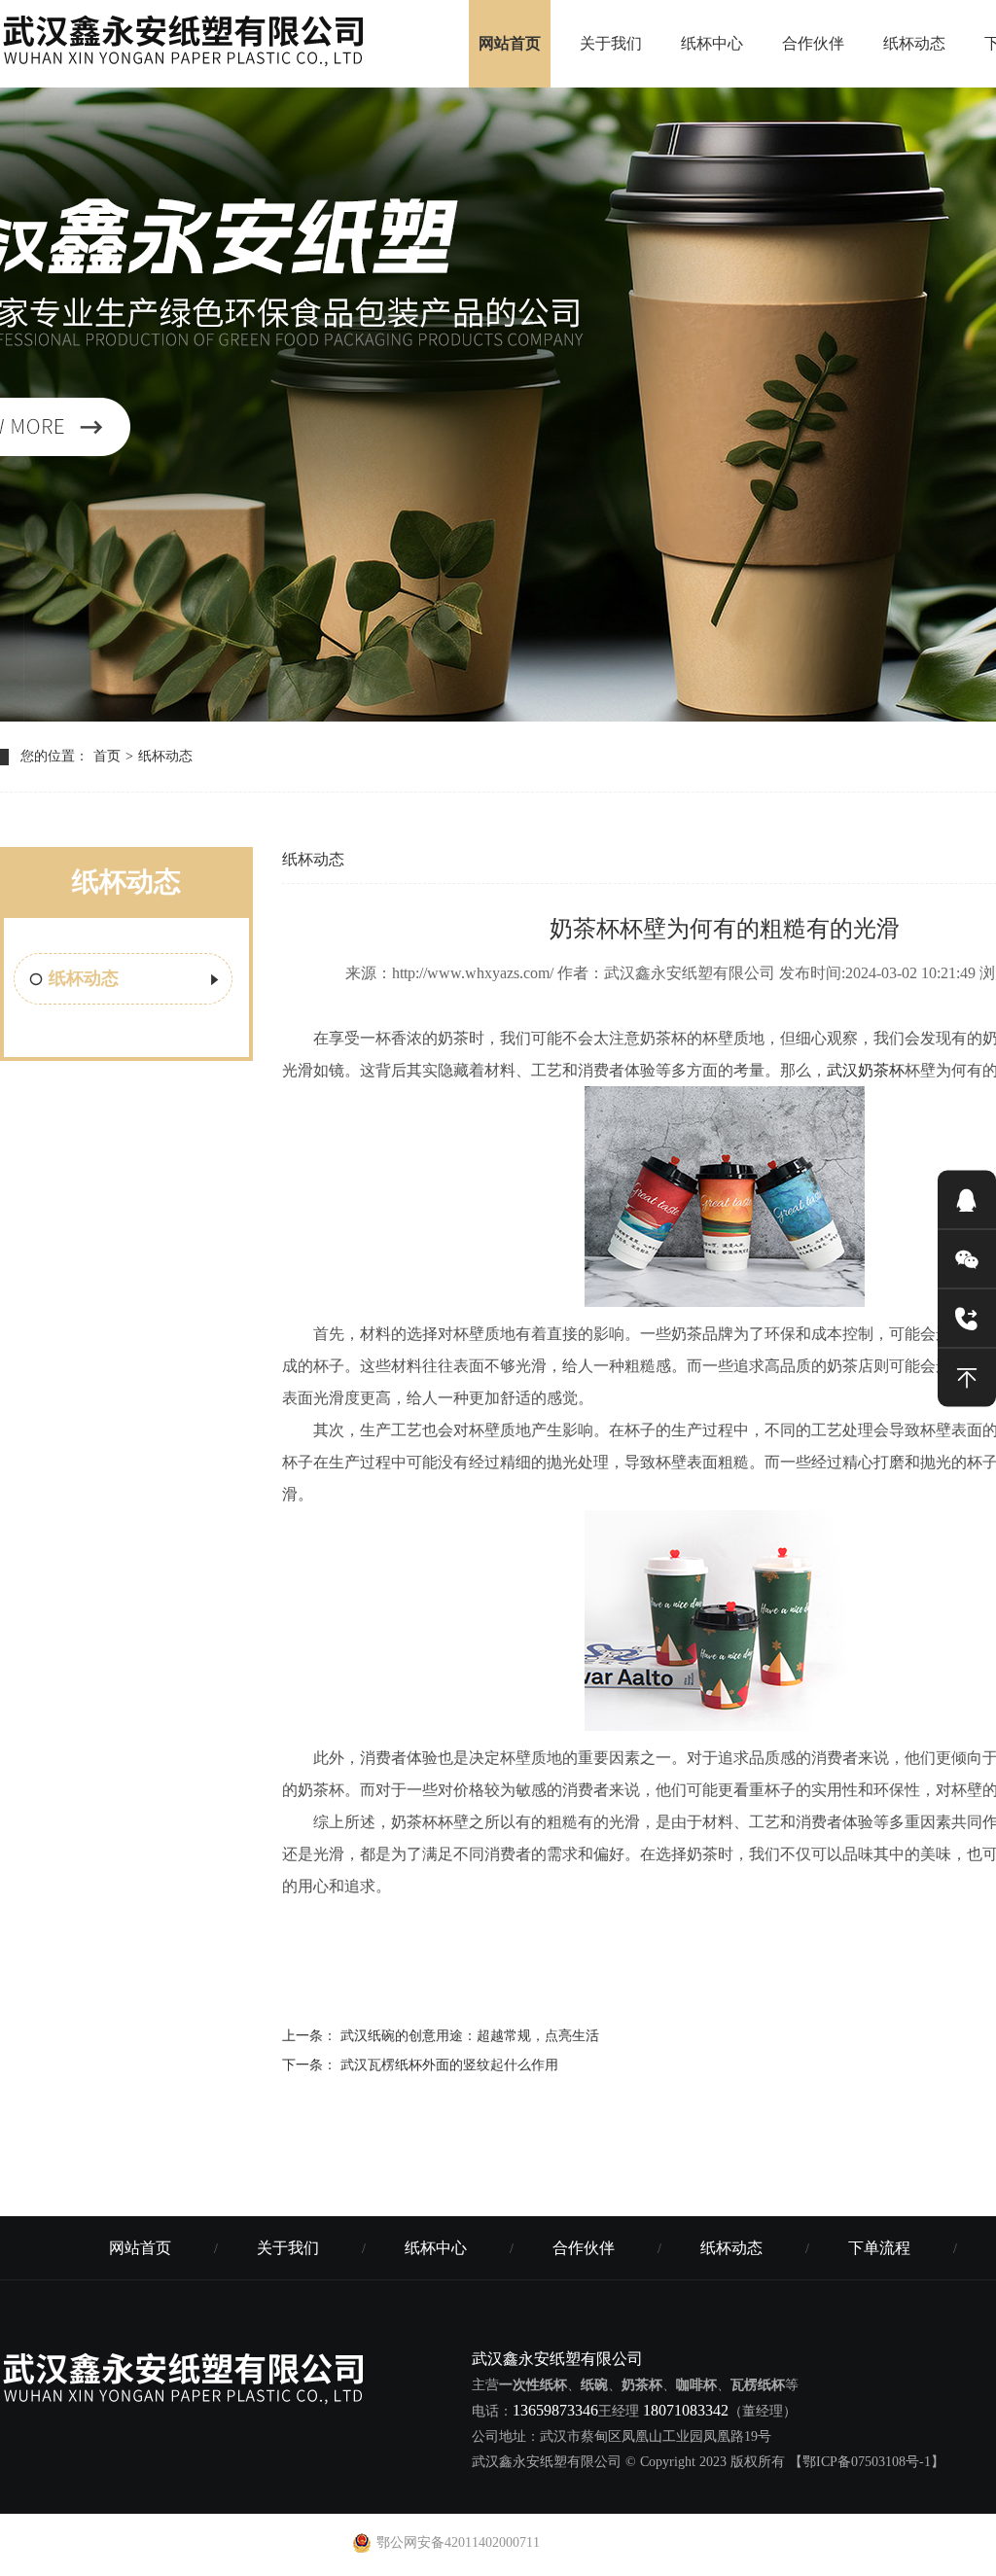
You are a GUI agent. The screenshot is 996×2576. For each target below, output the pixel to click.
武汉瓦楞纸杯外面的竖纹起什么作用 (449, 2065)
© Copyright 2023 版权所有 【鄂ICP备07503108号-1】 (785, 2462)
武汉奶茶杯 (866, 1070)
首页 (107, 756)
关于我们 (611, 43)
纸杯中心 (712, 43)
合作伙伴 (813, 43)
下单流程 (879, 2248)
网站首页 (510, 43)
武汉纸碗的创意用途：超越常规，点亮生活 (470, 2036)
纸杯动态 (914, 43)
